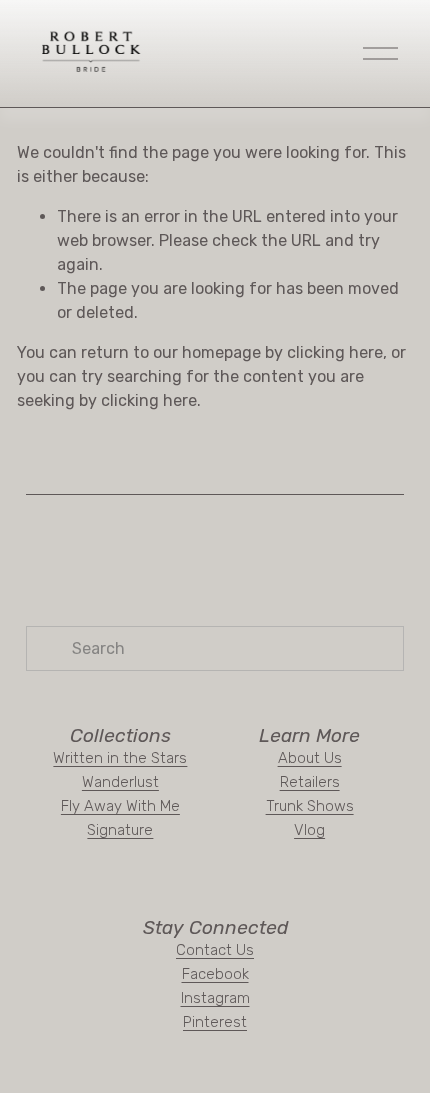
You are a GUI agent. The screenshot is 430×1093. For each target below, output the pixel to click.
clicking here (335, 352)
